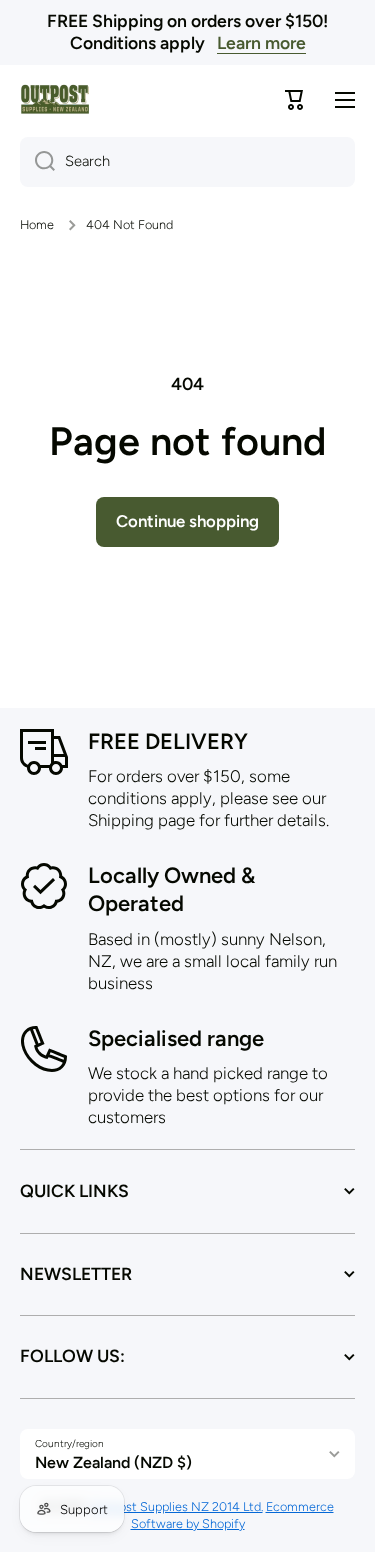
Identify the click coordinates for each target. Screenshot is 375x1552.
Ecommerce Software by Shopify (232, 1514)
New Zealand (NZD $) (113, 1462)
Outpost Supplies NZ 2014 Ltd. (176, 1506)
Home (37, 224)
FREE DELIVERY (168, 741)
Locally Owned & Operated (171, 890)
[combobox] (187, 162)
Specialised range (176, 1038)
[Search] (37, 162)
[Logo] (55, 99)
